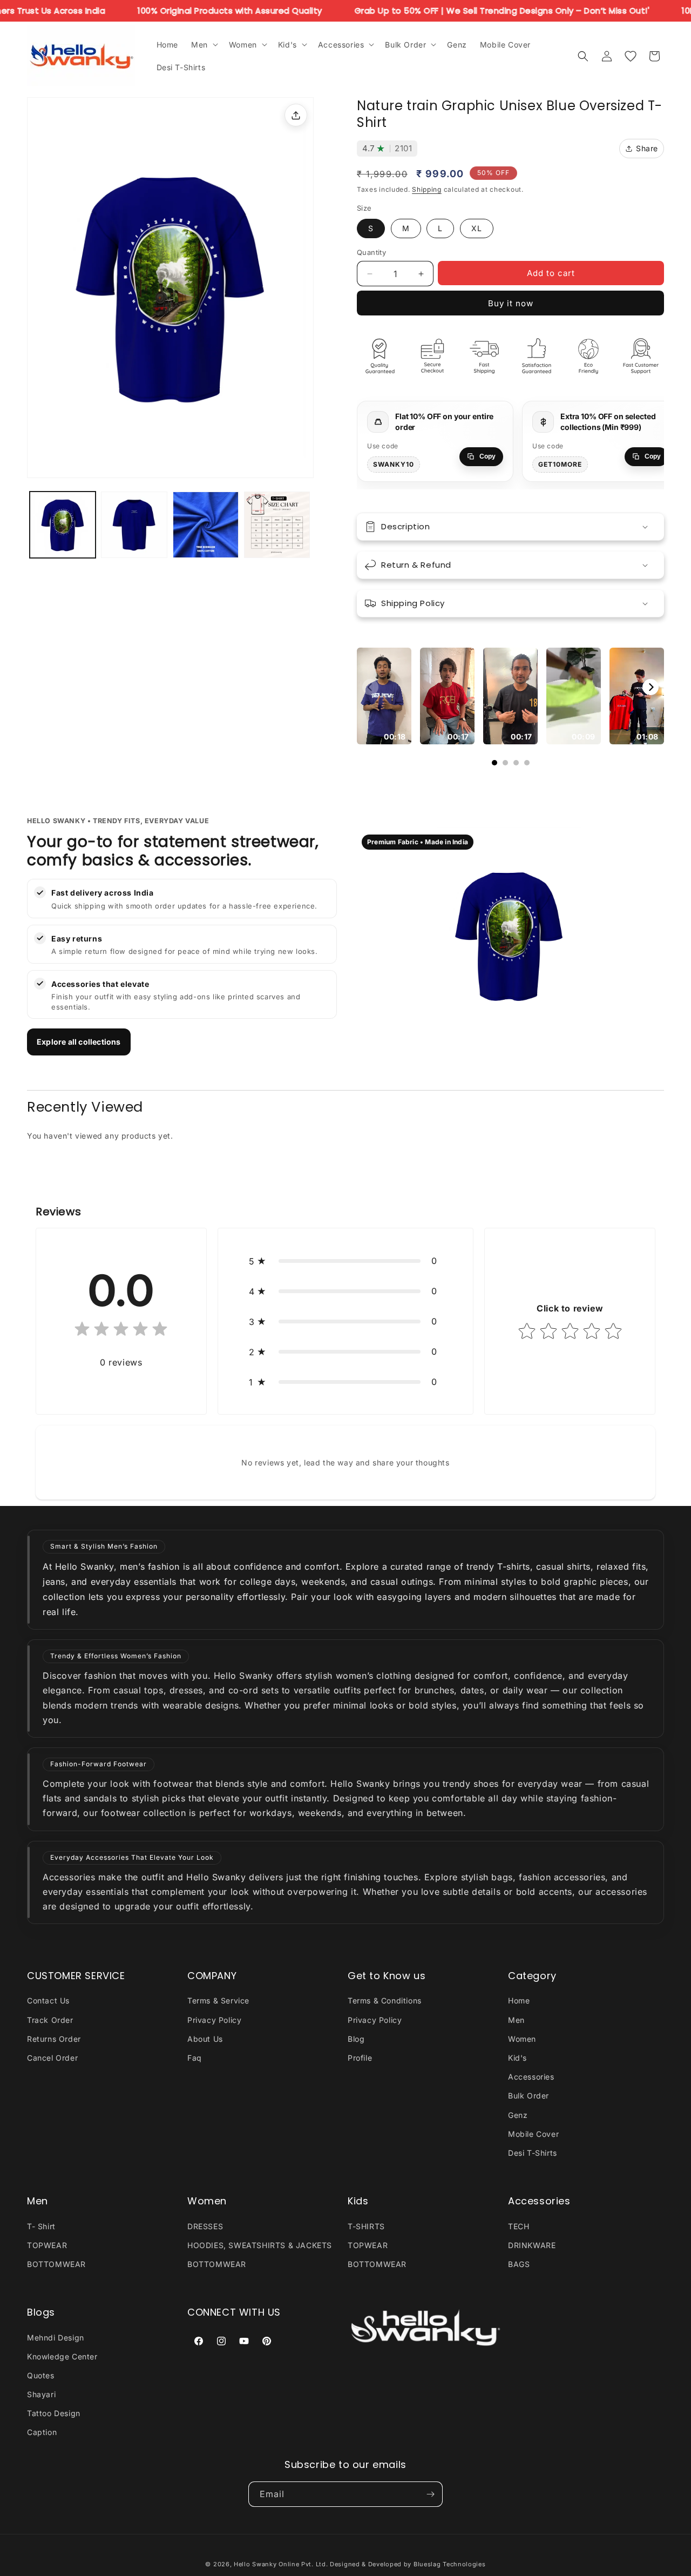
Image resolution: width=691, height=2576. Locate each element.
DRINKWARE (532, 2245)
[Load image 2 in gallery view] (134, 524)
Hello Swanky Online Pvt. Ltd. (281, 2564)
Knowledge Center (62, 2356)
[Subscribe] (430, 2494)
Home (519, 2000)
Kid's (517, 2058)
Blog (356, 2039)
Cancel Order (52, 2058)
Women (522, 2039)
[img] (121, 1331)
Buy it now (511, 303)
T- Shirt (41, 2226)
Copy (487, 456)
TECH (519, 2226)
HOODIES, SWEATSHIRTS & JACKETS (260, 2245)
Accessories (531, 2077)
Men (516, 2020)
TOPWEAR (47, 2245)
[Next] (651, 687)
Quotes (41, 2375)
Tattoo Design (54, 2413)
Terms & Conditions (385, 2000)
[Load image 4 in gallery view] (277, 524)
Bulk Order (529, 2096)
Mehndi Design (56, 2338)
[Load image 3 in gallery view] (206, 524)
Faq (195, 2058)
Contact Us (48, 2000)
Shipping (427, 189)
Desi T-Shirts (533, 2153)
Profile (360, 2058)
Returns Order (54, 2039)
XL (477, 228)
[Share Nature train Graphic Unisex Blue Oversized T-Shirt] (296, 115)
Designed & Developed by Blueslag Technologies (408, 2564)
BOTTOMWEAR (56, 2264)
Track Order (50, 2020)
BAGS (519, 2264)
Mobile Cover (533, 2134)
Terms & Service (218, 2000)
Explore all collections (79, 1042)
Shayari (41, 2394)
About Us (205, 2039)
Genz (518, 2115)
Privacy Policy (214, 2020)
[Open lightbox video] (384, 696)
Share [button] (647, 148)
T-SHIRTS (366, 2226)
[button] (204, 44)
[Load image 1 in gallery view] (63, 524)
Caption (42, 2432)
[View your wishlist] (631, 56)
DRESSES (205, 2226)
